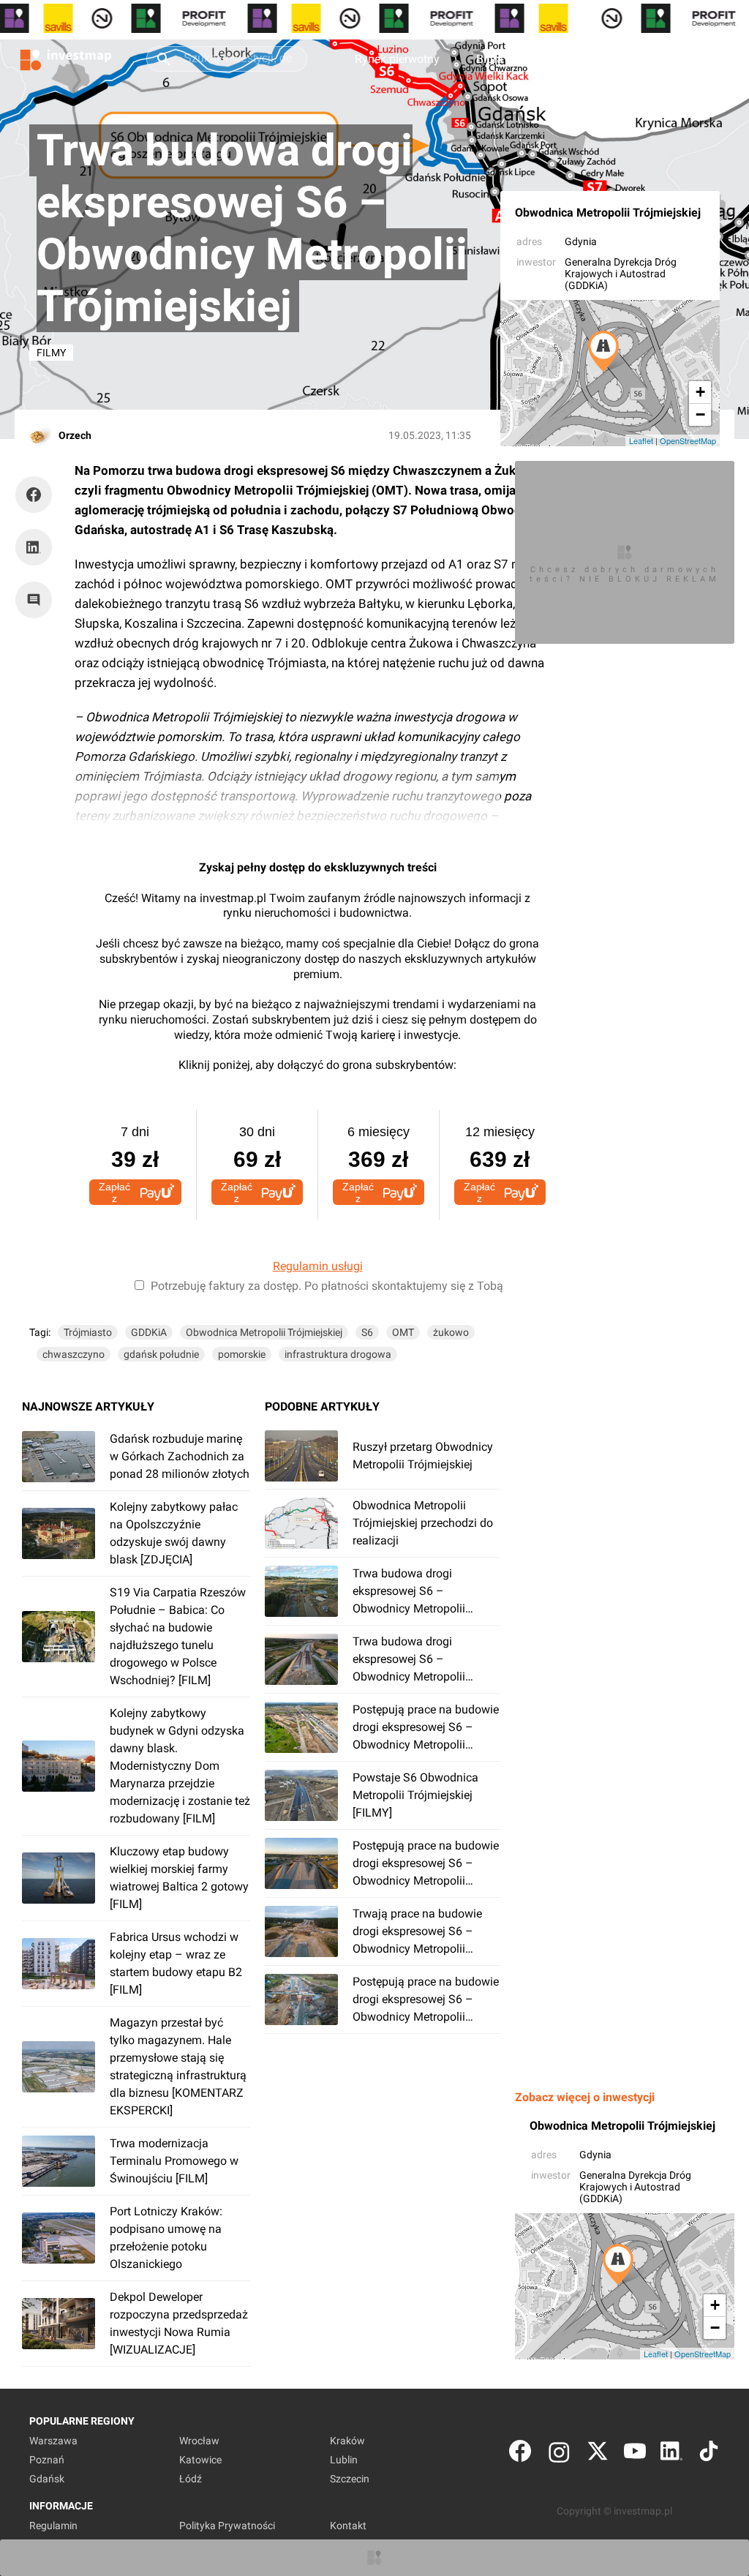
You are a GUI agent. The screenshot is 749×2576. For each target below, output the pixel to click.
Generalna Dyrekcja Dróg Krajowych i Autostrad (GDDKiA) (621, 274)
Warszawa (53, 2441)
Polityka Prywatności (227, 2526)
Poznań (47, 2460)
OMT (403, 1332)
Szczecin (350, 2479)
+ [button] (700, 392)
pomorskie (242, 1354)
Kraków (347, 2441)
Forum (557, 59)
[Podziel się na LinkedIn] (34, 547)
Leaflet (641, 440)
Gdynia (581, 241)
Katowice (200, 2460)
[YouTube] (635, 2454)
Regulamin (53, 2526)
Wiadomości (642, 59)
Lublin (344, 2460)
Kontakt (348, 2526)
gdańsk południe (161, 1354)
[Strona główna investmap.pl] (66, 59)
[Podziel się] (37, 495)
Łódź (191, 2479)
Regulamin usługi (318, 1266)
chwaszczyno (74, 1354)
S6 (367, 1332)
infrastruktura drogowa (338, 1354)
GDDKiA (149, 1332)
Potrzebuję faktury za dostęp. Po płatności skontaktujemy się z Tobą (327, 1286)
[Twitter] (598, 2454)
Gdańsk (47, 2479)
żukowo (451, 1332)
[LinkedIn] (671, 2454)
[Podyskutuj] (37, 600)
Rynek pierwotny (397, 59)
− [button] (700, 414)
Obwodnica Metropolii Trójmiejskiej (608, 213)
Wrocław (199, 2441)
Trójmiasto (88, 1332)
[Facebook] (520, 2454)
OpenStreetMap (688, 440)
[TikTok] (709, 2454)
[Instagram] (559, 2454)
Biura (490, 59)
